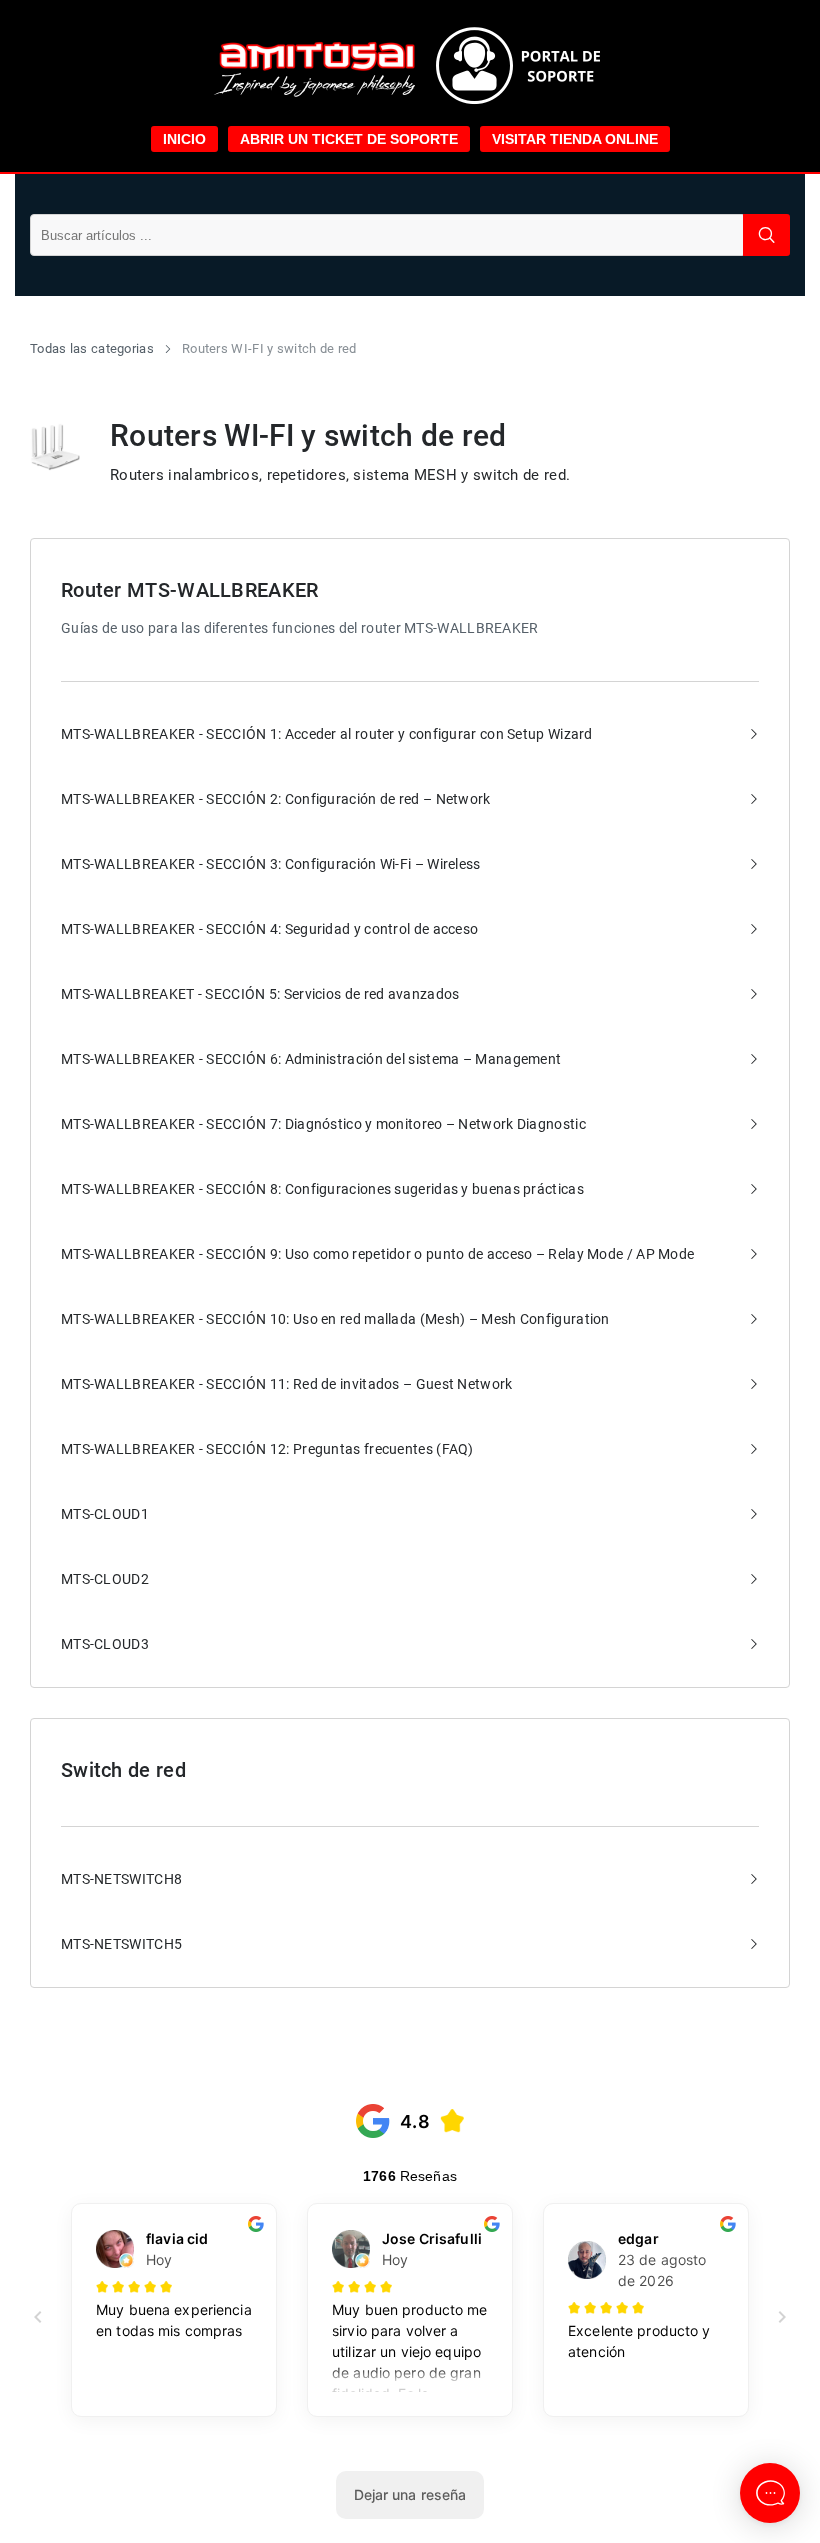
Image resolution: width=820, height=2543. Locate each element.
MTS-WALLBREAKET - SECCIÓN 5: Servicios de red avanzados (260, 994)
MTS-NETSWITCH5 (121, 1944)
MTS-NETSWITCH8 (121, 1879)
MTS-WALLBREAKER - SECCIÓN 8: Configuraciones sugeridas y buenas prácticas (322, 1189)
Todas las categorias (92, 348)
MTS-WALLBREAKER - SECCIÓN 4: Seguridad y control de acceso (269, 929)
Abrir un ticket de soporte (349, 139)
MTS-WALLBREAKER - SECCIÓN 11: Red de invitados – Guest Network (287, 1384)
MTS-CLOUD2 (105, 1579)
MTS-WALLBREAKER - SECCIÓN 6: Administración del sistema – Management (311, 1059)
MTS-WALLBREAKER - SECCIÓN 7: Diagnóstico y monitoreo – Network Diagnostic (323, 1124)
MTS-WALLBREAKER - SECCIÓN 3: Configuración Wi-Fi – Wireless (271, 864)
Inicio (184, 139)
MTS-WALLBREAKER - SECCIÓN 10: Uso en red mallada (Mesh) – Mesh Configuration (335, 1319)
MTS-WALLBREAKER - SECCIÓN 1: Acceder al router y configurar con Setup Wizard (327, 734)
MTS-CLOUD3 (105, 1644)
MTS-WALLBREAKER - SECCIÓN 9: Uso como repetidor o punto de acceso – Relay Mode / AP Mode (377, 1254)
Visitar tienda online (575, 139)
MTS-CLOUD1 (105, 1514)
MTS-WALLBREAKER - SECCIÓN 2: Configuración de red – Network (276, 799)
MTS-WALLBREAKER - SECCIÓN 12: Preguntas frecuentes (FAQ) (267, 1449)
